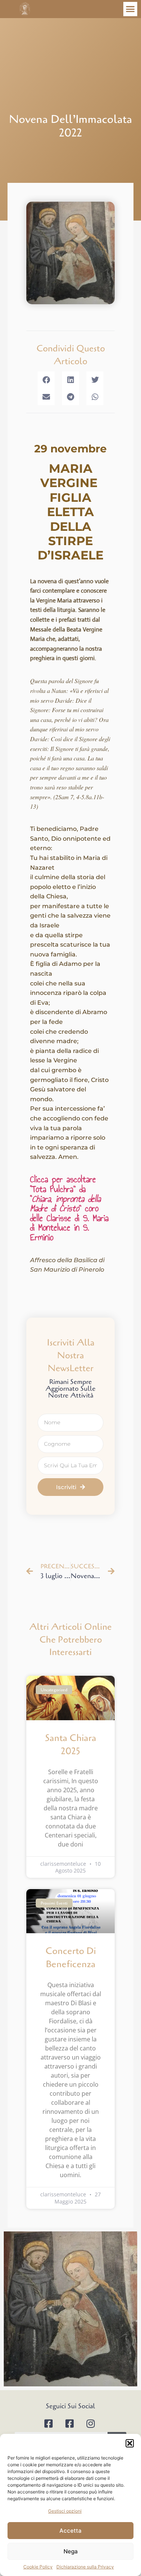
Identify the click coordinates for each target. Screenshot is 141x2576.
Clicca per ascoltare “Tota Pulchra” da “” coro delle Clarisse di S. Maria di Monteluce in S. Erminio (69, 1208)
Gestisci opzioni (65, 2511)
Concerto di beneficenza (71, 1958)
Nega (71, 2551)
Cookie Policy (38, 2567)
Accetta (70, 2531)
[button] (130, 2443)
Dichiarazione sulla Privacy (85, 2567)
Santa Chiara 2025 (71, 1745)
